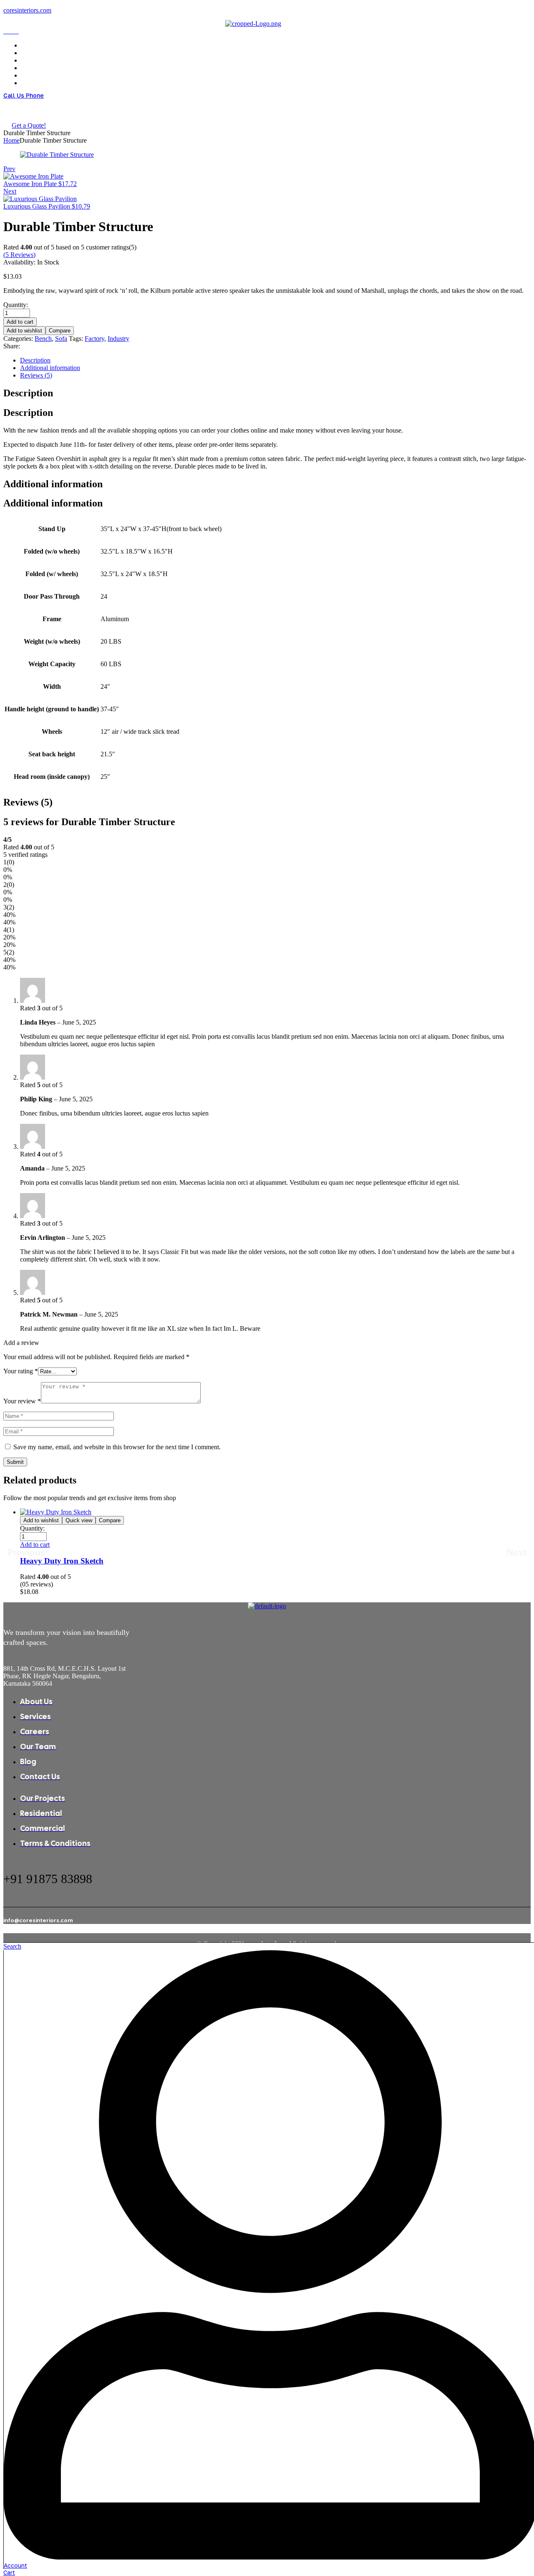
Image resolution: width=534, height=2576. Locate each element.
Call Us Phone (24, 95)
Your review (22, 1401)
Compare (60, 331)
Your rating (21, 1371)
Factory (94, 339)
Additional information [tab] (53, 484)
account (15, 2565)
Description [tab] (28, 393)
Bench (43, 339)
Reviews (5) (36, 375)
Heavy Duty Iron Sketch (62, 1561)
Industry (118, 339)
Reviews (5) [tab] (28, 802)
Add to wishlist (24, 331)
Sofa (61, 339)
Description (35, 360)
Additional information (50, 368)
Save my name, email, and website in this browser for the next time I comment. (117, 1447)
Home (11, 140)
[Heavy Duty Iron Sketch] (56, 1512)
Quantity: (16, 305)
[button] (35, 1545)
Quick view (79, 1520)
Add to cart (20, 322)
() (19, 255)
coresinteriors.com (27, 10)
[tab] (275, 360)
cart (9, 2572)
